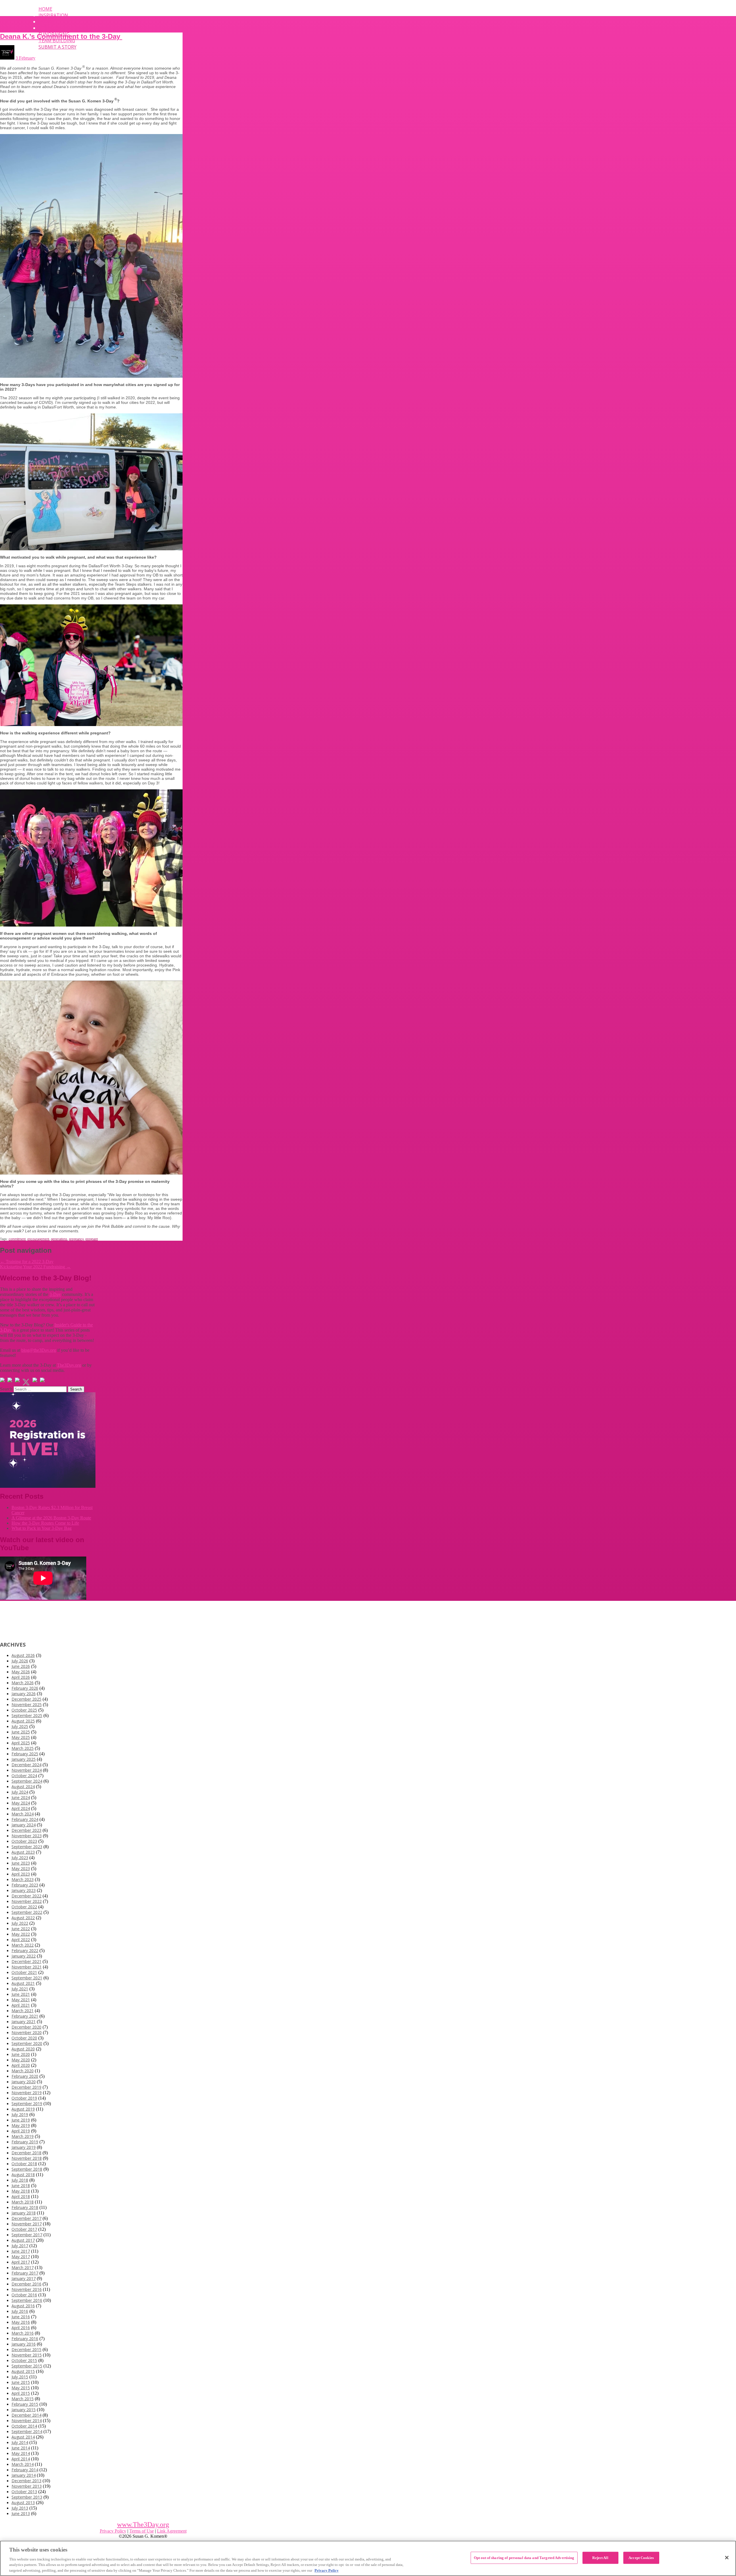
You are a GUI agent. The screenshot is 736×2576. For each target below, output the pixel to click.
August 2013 (23, 2503)
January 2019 (24, 2147)
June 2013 (21, 2513)
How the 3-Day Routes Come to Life (45, 1523)
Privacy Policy (113, 2531)
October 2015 (24, 2360)
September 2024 (27, 1781)
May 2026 (21, 1672)
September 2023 (27, 1847)
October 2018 (24, 2164)
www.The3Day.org (143, 2525)
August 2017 (23, 2240)
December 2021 (26, 1961)
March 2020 (23, 2071)
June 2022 (21, 1929)
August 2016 (23, 2306)
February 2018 (25, 2207)
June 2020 (21, 2054)
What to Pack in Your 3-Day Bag (42, 1528)
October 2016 (24, 2295)
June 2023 (21, 1863)
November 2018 (27, 2158)
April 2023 (21, 1874)
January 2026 (24, 1694)
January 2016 (24, 2344)
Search (6, 1389)
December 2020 (26, 2027)
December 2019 (26, 2087)
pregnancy (76, 1239)
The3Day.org (69, 1365)
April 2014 (21, 2459)
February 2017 (25, 2273)
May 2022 (21, 1934)
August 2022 (23, 1918)
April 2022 (21, 1940)
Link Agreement (172, 2531)
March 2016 (23, 2333)
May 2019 (21, 2125)
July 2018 (20, 2180)
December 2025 (26, 1699)
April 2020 (21, 2065)
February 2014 (25, 2470)
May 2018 (21, 2191)
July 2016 (20, 2311)
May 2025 (21, 1737)
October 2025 (24, 1710)
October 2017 (24, 2229)
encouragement (38, 1239)
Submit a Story (57, 47)
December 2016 (26, 2284)
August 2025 (23, 1721)
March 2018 (23, 2202)
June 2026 (21, 1666)
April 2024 (21, 1808)
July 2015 (20, 2377)
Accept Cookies (641, 2558)
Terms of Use (142, 2531)
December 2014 (26, 2415)
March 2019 (23, 2136)
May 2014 (21, 2453)
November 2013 (27, 2486)
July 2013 (20, 2508)
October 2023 (24, 1841)
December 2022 (26, 1896)
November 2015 (27, 2355)
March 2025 (23, 1748)
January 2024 (24, 1825)
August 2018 (23, 2175)
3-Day (55, 1294)
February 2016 (25, 2339)
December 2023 (26, 1830)
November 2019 (27, 2093)
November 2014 (27, 2421)
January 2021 (24, 2022)
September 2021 (27, 1978)
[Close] (727, 2558)
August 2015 (23, 2371)
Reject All (600, 2558)
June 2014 (21, 2448)
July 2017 (20, 2246)
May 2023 (21, 1868)
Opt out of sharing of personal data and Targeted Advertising (524, 2558)
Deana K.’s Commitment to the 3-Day (61, 36)
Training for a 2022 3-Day (27, 1262)
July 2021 (20, 1989)
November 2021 (27, 1967)
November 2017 (27, 2224)
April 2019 (21, 2131)
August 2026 (23, 1655)
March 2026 (23, 1683)
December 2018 (26, 2153)
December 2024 (26, 1765)
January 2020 (24, 2082)
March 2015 (23, 2399)
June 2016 (21, 2317)
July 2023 (20, 1858)
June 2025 (21, 1732)
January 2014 (24, 2475)
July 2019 (20, 2114)
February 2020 (25, 2076)
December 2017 (26, 2218)
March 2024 (23, 1814)
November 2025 (27, 1705)
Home (45, 9)
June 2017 (21, 2251)
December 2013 (26, 2481)
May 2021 (21, 2000)
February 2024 (25, 1819)
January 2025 (24, 1759)
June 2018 (21, 2186)
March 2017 (23, 2267)
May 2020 (21, 2060)
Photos (48, 28)
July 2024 (20, 1792)
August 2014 (23, 2437)
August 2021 (23, 1983)
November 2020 (27, 2032)
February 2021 (25, 2016)
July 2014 (20, 2442)
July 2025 (20, 1726)
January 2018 (24, 2213)
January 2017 (24, 2278)
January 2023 (24, 1890)
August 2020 (23, 2049)
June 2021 (21, 1994)
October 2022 (24, 1907)
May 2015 (21, 2388)
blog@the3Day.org (39, 1350)
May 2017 (21, 2257)
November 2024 (27, 1770)
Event (46, 22)
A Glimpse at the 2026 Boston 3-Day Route (51, 1518)
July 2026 (20, 1661)
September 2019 (27, 2104)
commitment (17, 1239)
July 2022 (20, 1923)
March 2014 (23, 2464)
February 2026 (25, 1688)
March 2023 (23, 1879)
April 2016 (21, 2328)
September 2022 (27, 1912)
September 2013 (27, 2497)
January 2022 (24, 1956)
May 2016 (21, 2322)
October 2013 (24, 2492)
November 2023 (27, 1836)
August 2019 (23, 2109)
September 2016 (27, 2300)
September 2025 (27, 1715)
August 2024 (23, 1787)
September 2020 (27, 2043)
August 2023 (23, 1852)
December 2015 (26, 2349)
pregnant (92, 1239)
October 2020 (24, 2038)
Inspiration (53, 15)
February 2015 (25, 2404)
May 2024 (21, 1803)
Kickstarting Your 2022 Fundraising (35, 1267)
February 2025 (25, 1754)
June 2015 (21, 2382)
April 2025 (21, 1743)
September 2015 (27, 2366)
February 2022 (25, 1950)
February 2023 (25, 1885)
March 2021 (23, 2011)
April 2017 (21, 2262)
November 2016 (27, 2289)
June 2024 (21, 1797)
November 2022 (27, 1901)
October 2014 (24, 2426)
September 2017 (27, 2235)
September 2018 (27, 2169)
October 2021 (24, 1972)
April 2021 (21, 2005)
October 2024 (24, 1776)
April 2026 (21, 1677)
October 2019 (24, 2098)
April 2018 (21, 2196)
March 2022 (23, 1945)
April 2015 (21, 2393)
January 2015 (24, 2410)
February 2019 (25, 2142)
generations (59, 1239)
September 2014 (27, 2431)
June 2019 (21, 2120)
